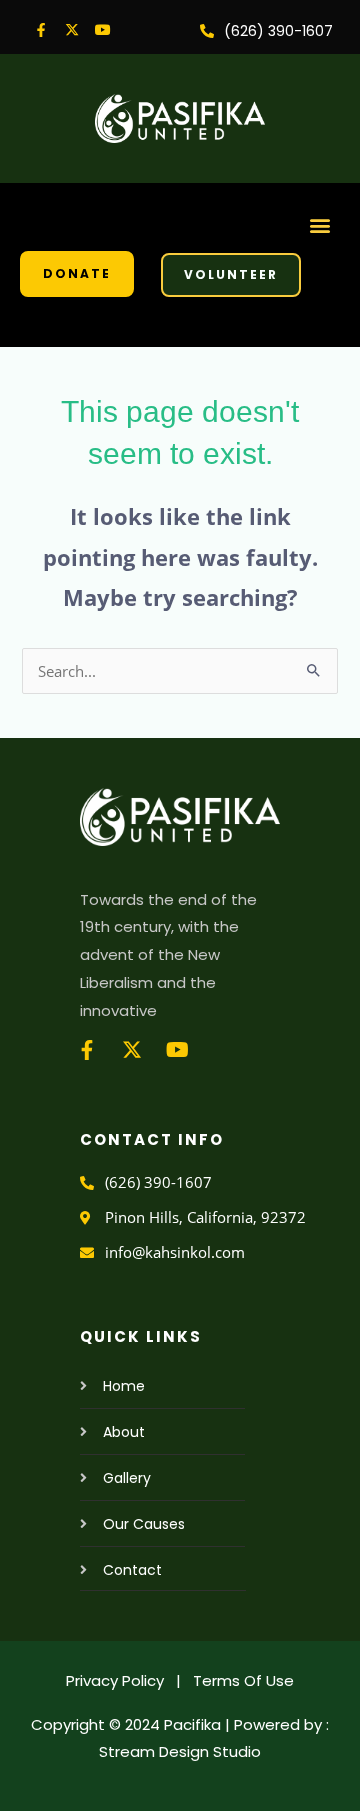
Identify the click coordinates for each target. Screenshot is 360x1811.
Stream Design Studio (180, 1751)
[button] (320, 224)
